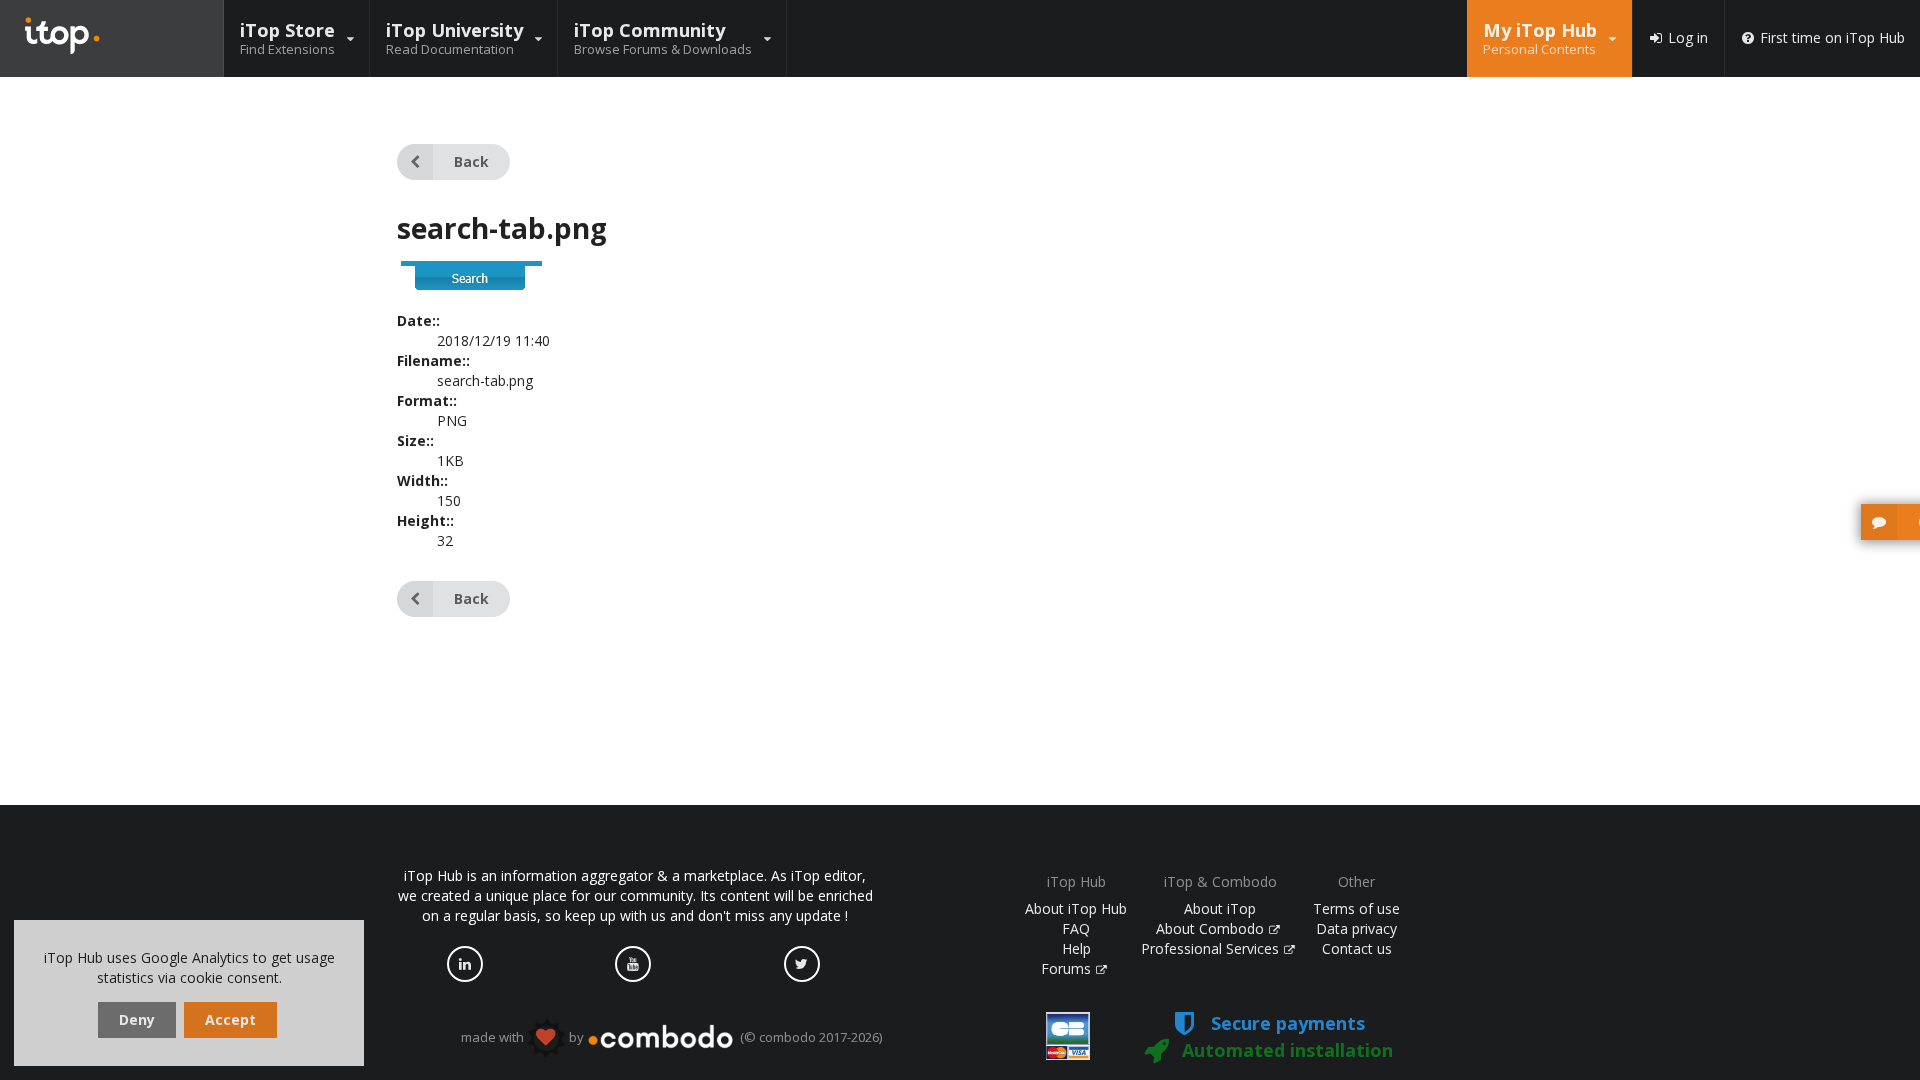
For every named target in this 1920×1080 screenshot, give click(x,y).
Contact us (1357, 948)
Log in (1688, 38)
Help (1076, 948)
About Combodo (1212, 928)
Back (471, 161)
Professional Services (1212, 948)
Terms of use (1356, 908)
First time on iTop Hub (1832, 38)
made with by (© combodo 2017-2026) (671, 1037)
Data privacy (1356, 928)
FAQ (1076, 928)
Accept (230, 1019)
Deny (137, 1019)
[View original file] (472, 286)
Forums (1068, 968)
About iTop (1220, 908)
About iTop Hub (1076, 908)
